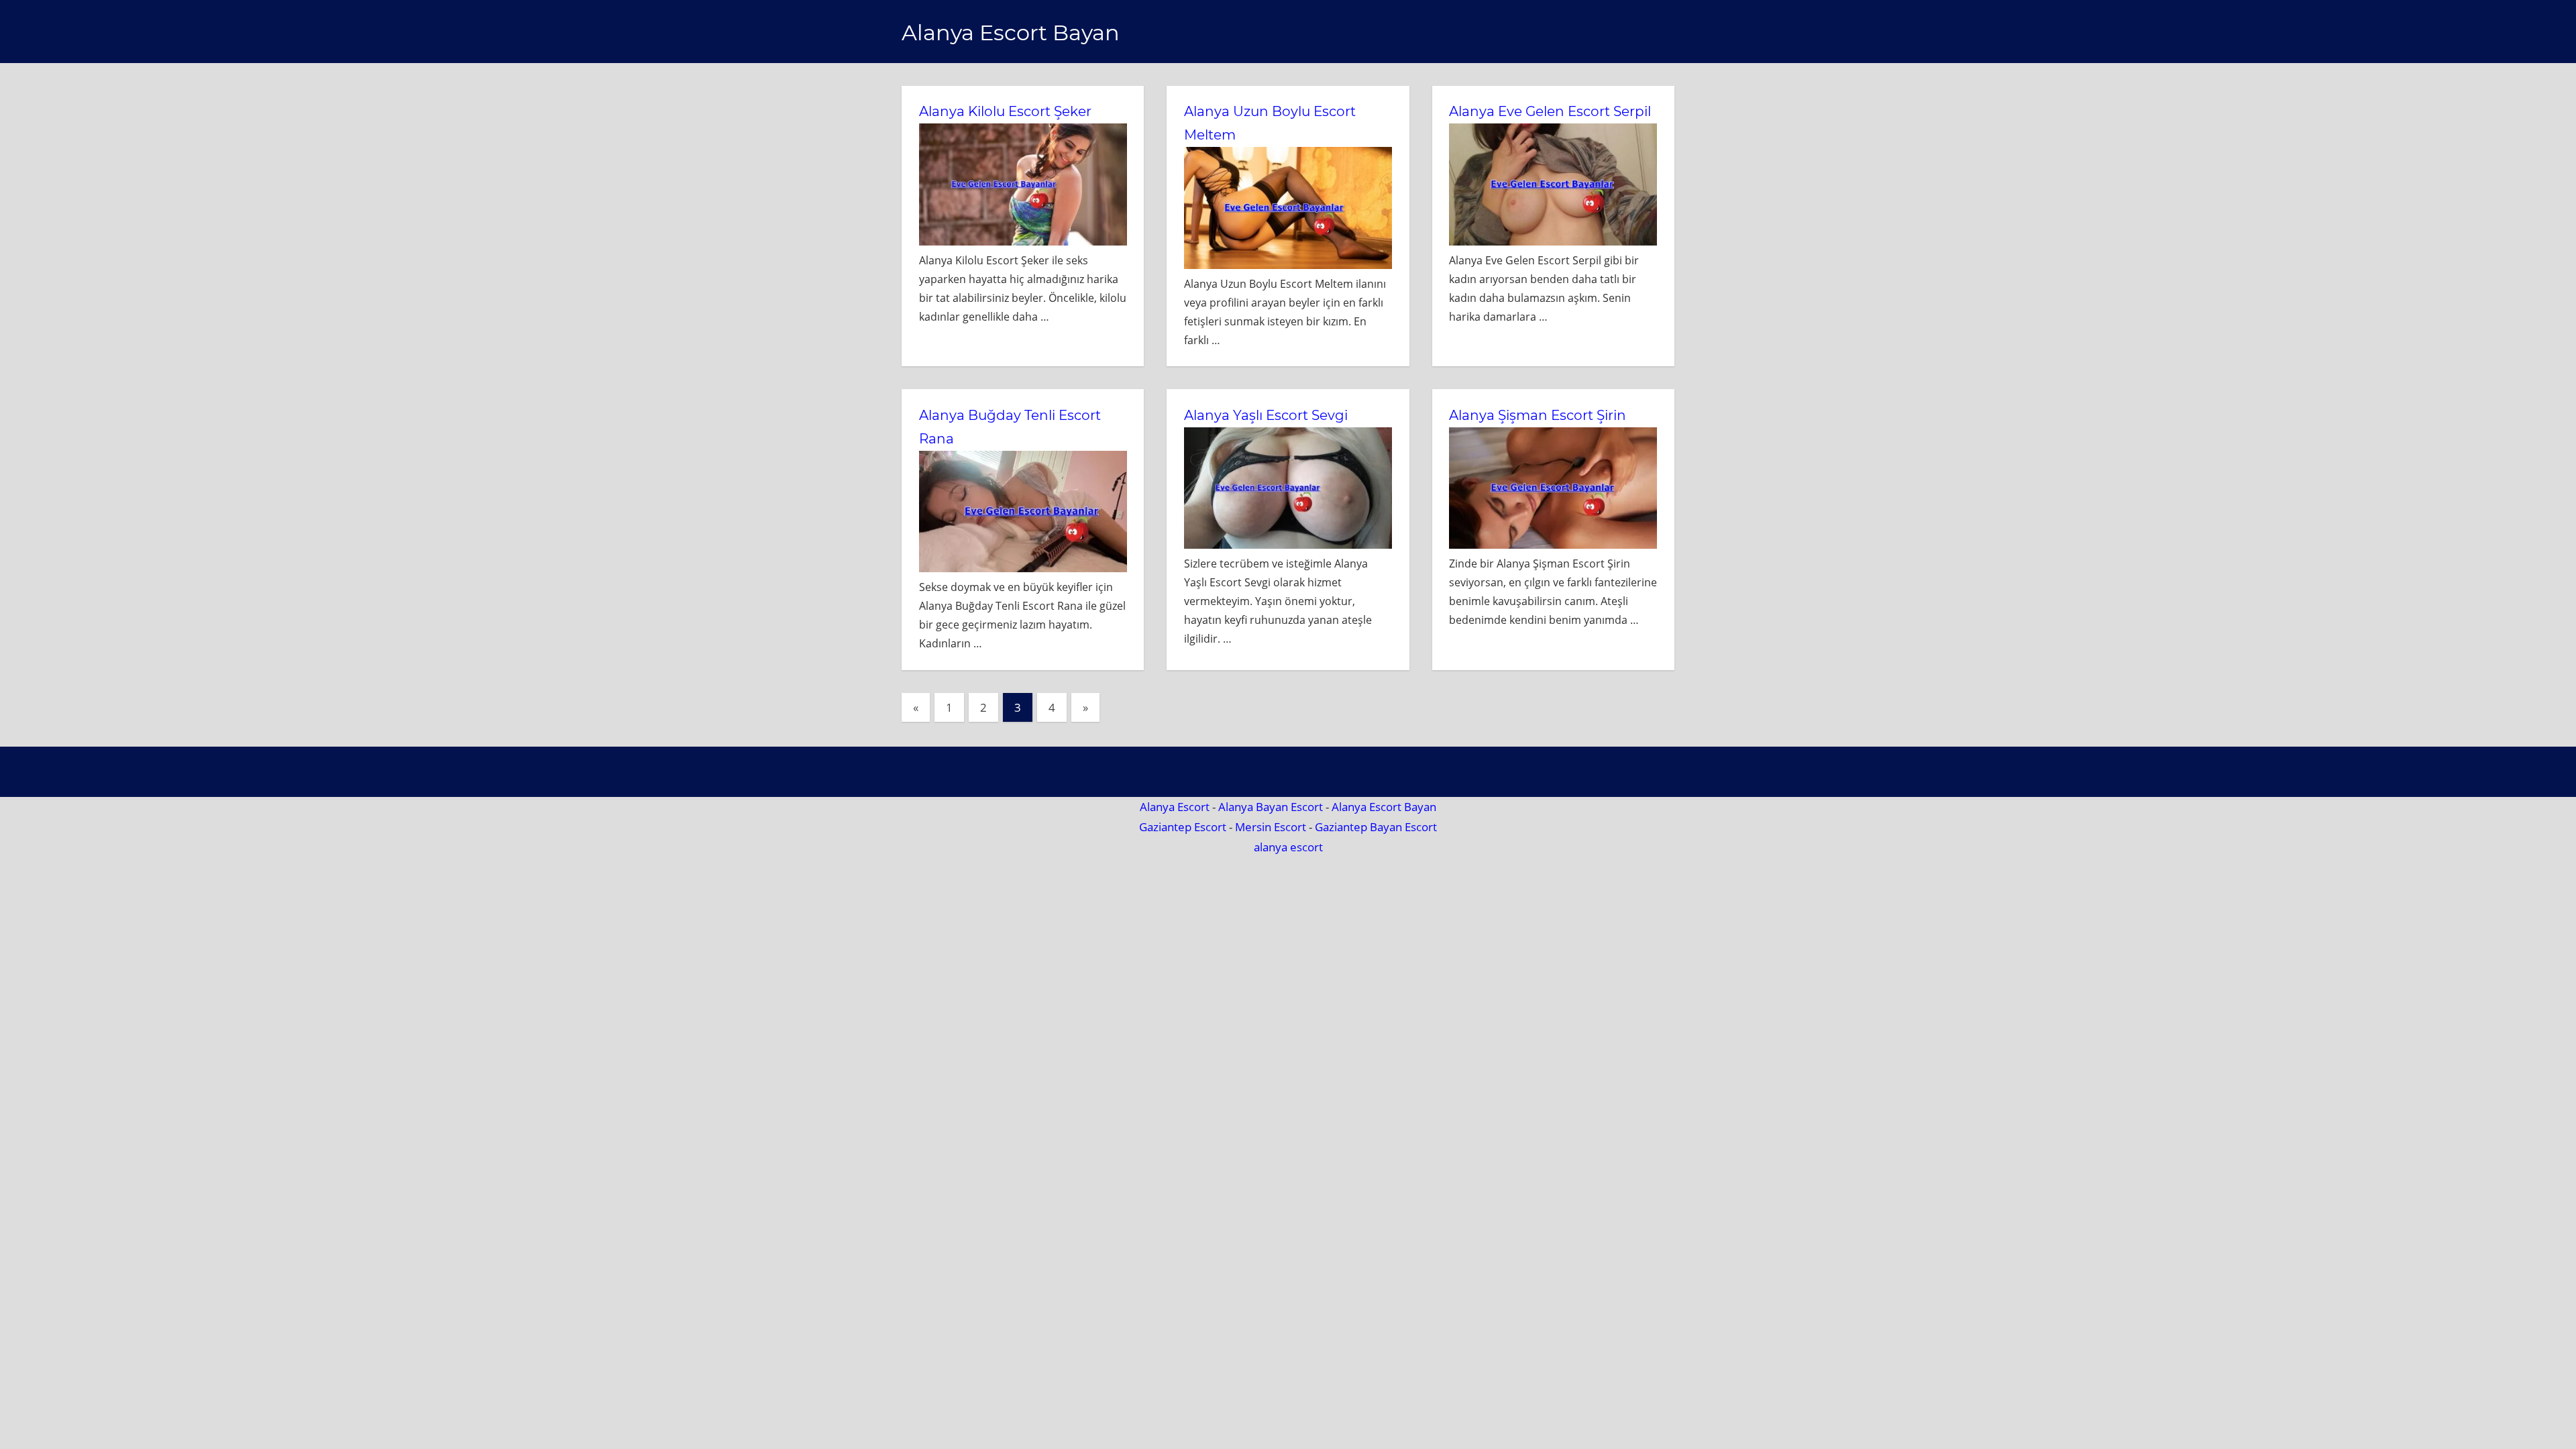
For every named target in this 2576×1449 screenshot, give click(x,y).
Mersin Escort (1271, 827)
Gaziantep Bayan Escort (1376, 827)
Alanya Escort (1175, 807)
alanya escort (1288, 847)
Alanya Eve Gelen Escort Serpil (1550, 111)
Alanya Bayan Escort (1271, 807)
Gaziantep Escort (1183, 827)
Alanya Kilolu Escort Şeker (1005, 111)
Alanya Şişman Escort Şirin (1538, 415)
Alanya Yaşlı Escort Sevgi (1266, 415)
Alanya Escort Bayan (1011, 33)
